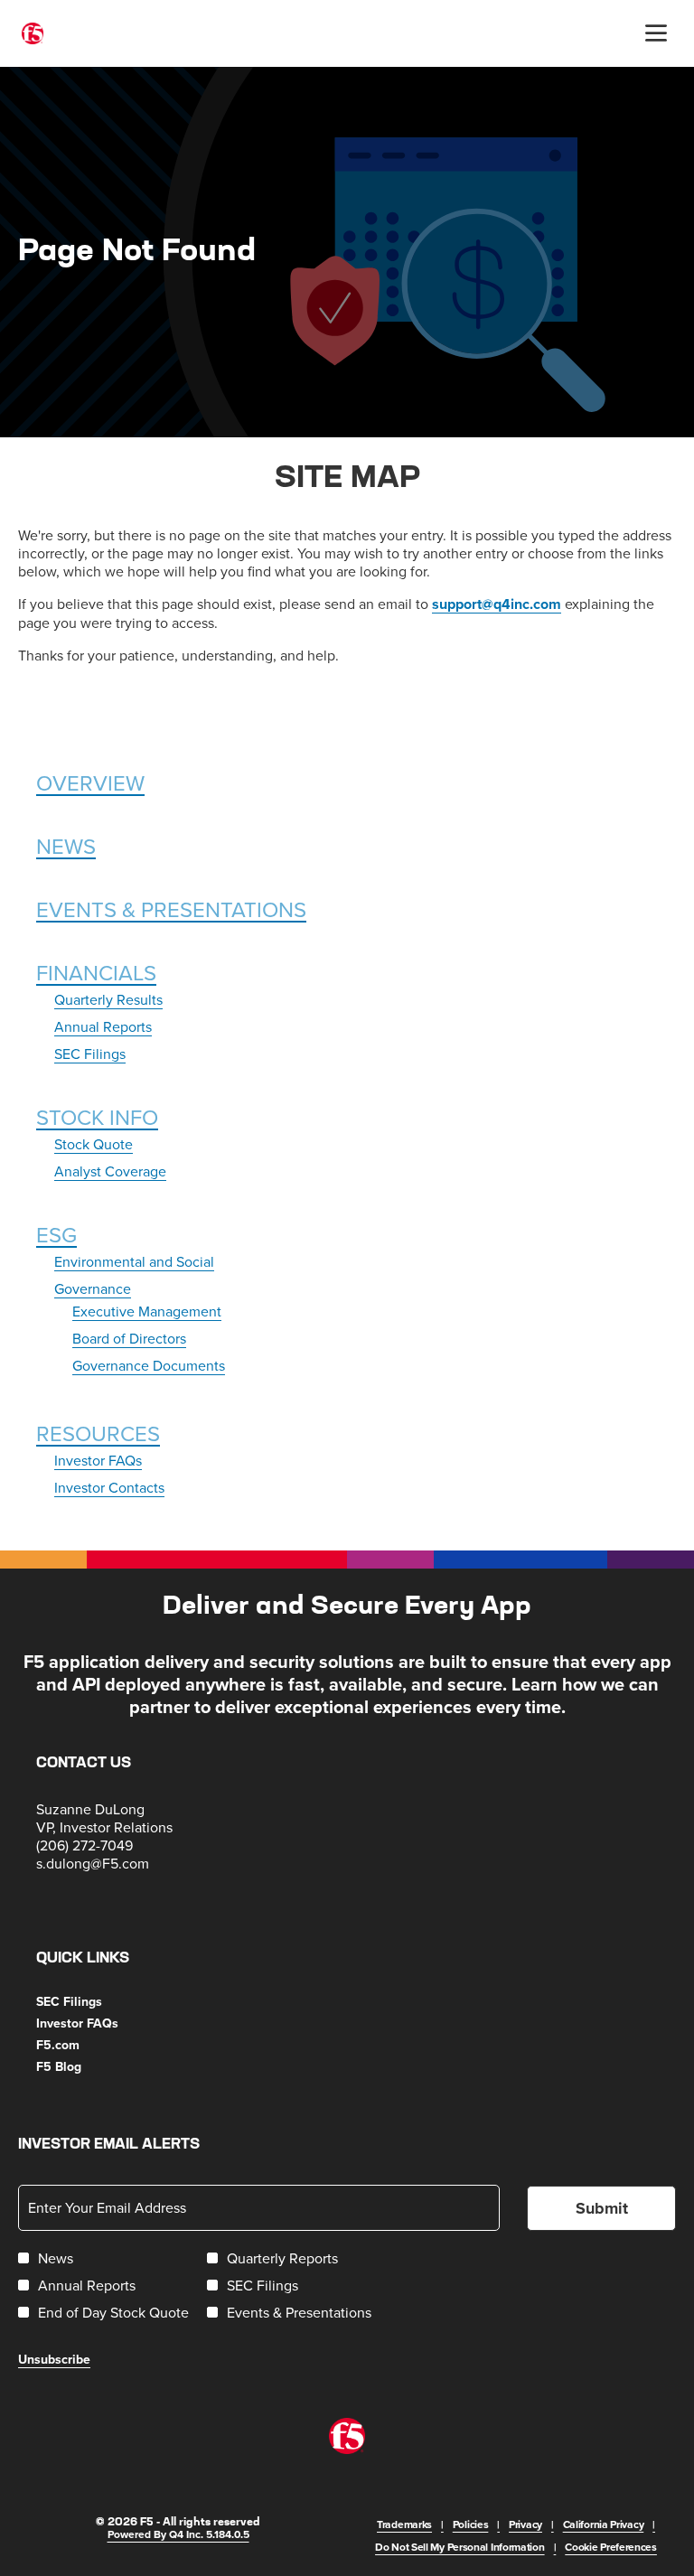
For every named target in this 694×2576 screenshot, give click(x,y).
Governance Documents (149, 1365)
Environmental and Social (134, 1261)
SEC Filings (90, 1054)
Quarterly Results (108, 999)
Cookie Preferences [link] (611, 2547)
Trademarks (404, 2524)
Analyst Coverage (110, 1171)
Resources (98, 1433)
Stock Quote (94, 1144)
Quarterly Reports (282, 2258)
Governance (93, 1288)
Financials (96, 972)
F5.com (80, 2045)
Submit (602, 2208)
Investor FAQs (98, 1460)
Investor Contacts (109, 1487)
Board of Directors (129, 1338)
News (66, 846)
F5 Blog (81, 2066)
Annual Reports (103, 1026)
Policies (471, 2524)
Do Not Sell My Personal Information (460, 2547)
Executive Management (147, 1311)
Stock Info (97, 1117)
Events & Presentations (171, 909)
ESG (56, 1234)
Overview (90, 782)
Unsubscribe (54, 2359)
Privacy (525, 2524)
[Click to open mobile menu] (656, 33)
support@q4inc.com (497, 604)
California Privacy (604, 2524)
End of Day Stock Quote (113, 2312)
